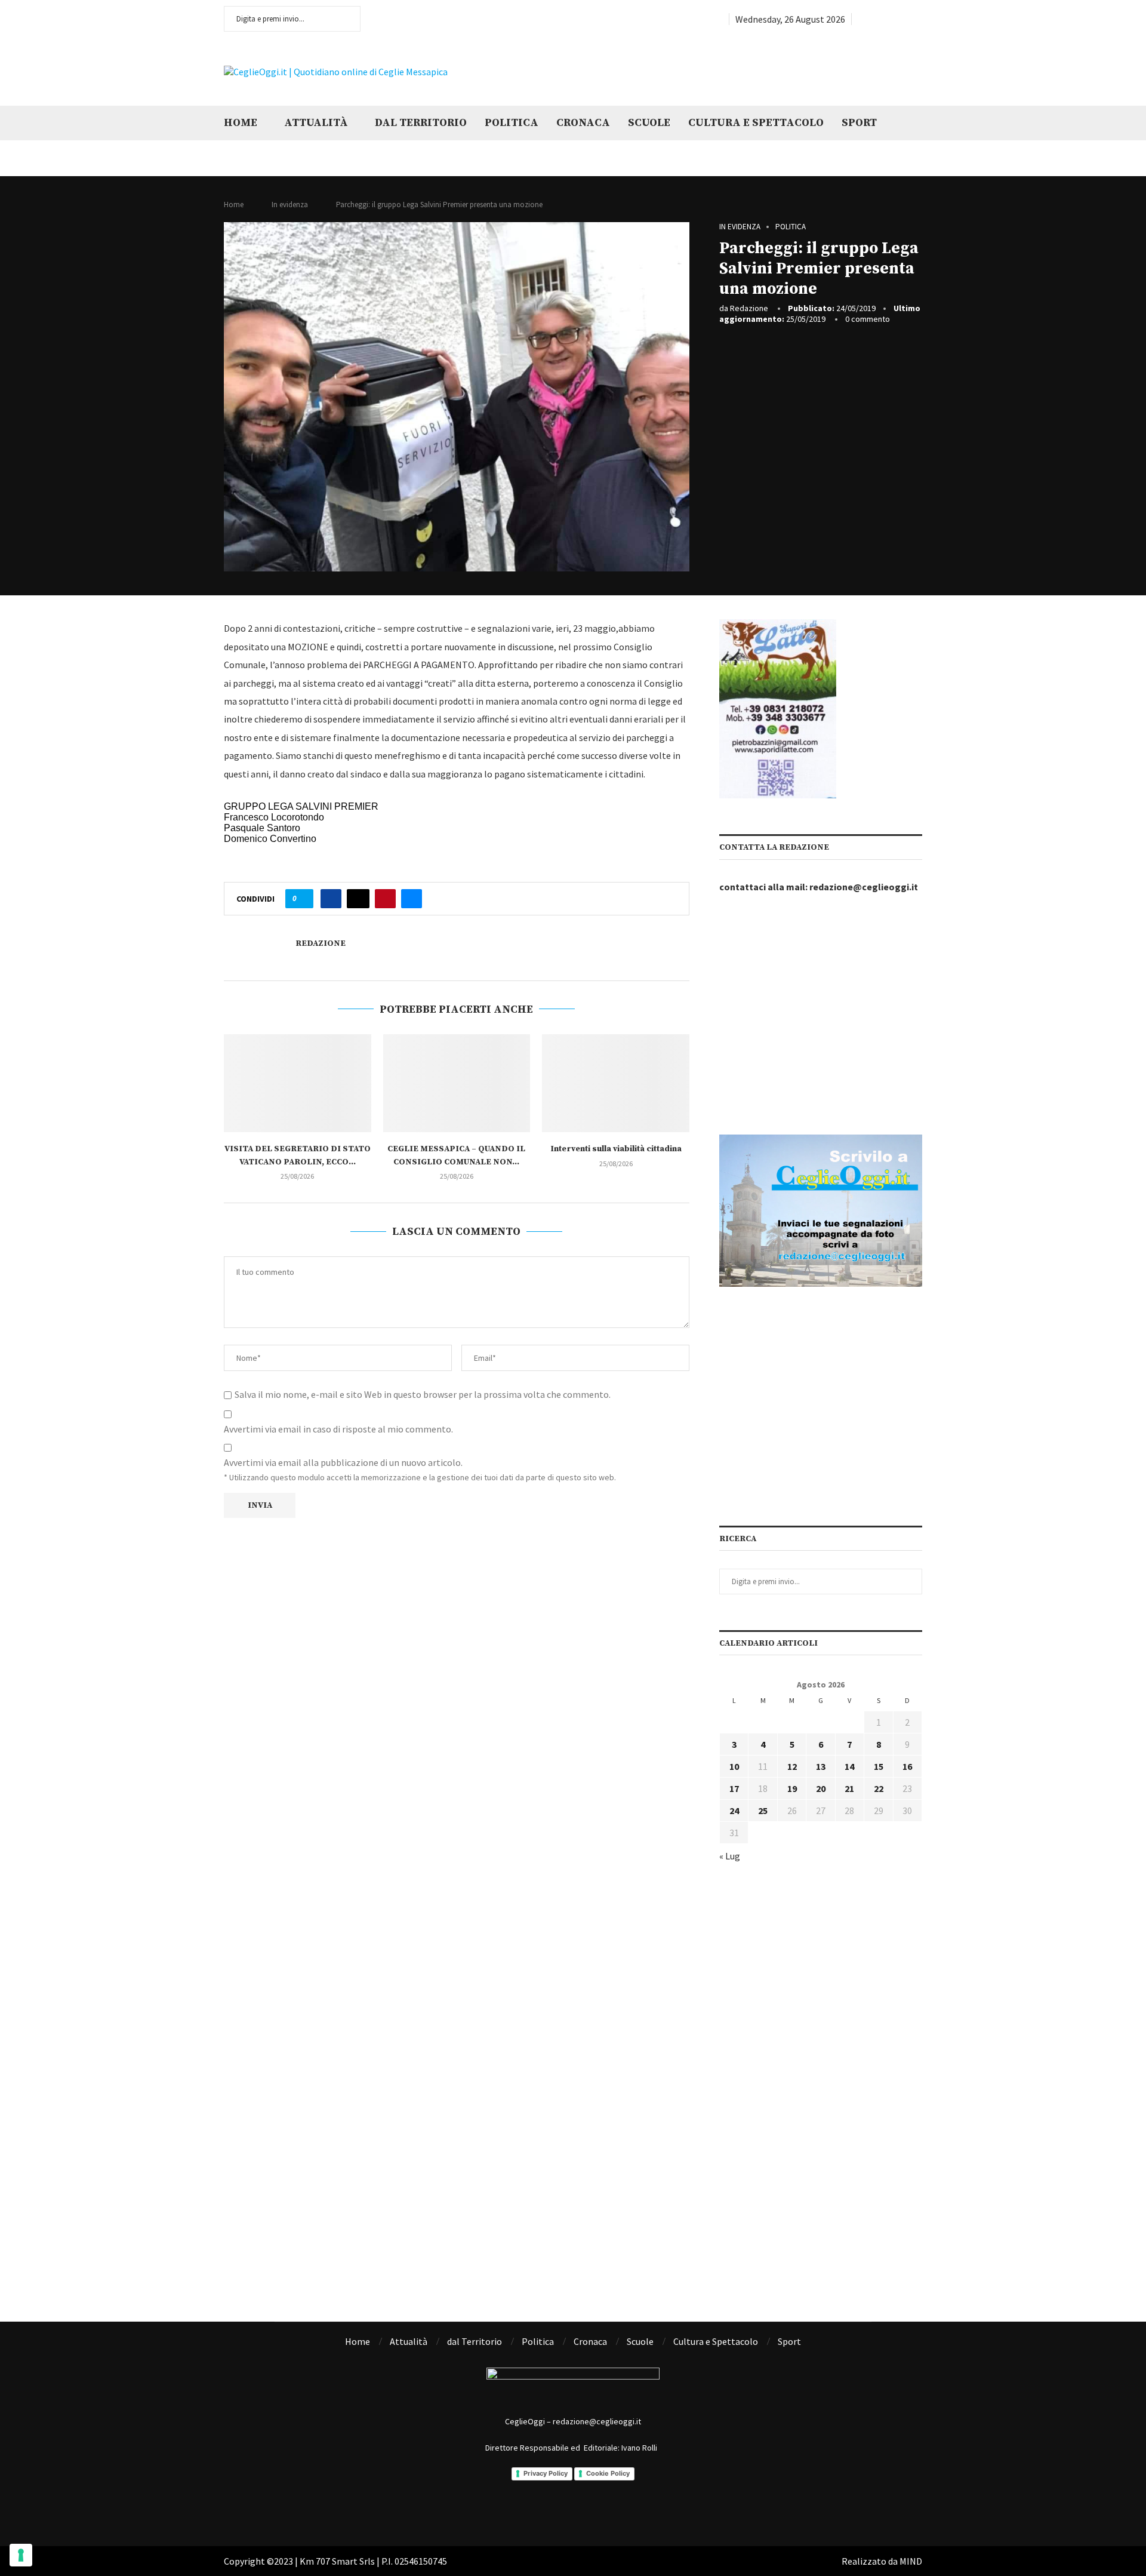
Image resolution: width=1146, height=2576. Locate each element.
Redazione (749, 308)
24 (734, 1810)
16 (907, 1766)
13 (821, 1766)
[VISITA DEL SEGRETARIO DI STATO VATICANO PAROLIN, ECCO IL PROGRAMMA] (298, 1083)
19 (792, 1788)
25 (763, 1810)
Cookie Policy (608, 2473)
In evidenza (290, 205)
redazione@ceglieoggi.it (864, 887)
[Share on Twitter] (358, 899)
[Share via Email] (412, 899)
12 (792, 1766)
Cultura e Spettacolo (756, 123)
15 (879, 1766)
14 (849, 1766)
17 (734, 1788)
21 (849, 1788)
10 (734, 1766)
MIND (911, 2561)
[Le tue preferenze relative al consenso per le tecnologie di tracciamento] (21, 2555)
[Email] (918, 19)
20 (821, 1788)
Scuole (649, 123)
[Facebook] (862, 19)
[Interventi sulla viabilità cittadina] (616, 1083)
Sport (859, 123)
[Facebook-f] (524, 2510)
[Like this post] (303, 899)
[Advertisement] (773, 70)
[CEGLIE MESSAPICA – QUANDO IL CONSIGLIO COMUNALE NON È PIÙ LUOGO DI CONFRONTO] (457, 1083)
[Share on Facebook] (331, 899)
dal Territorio (421, 123)
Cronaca (583, 123)
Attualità (316, 123)
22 (879, 1788)
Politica (512, 123)
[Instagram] (891, 19)
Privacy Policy (546, 2473)
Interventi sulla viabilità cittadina (616, 1149)
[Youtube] (905, 19)
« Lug (730, 1856)
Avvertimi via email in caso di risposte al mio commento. (338, 1429)
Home (241, 123)
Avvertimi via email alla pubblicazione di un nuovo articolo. (343, 1462)
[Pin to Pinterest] (385, 899)
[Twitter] (876, 19)
